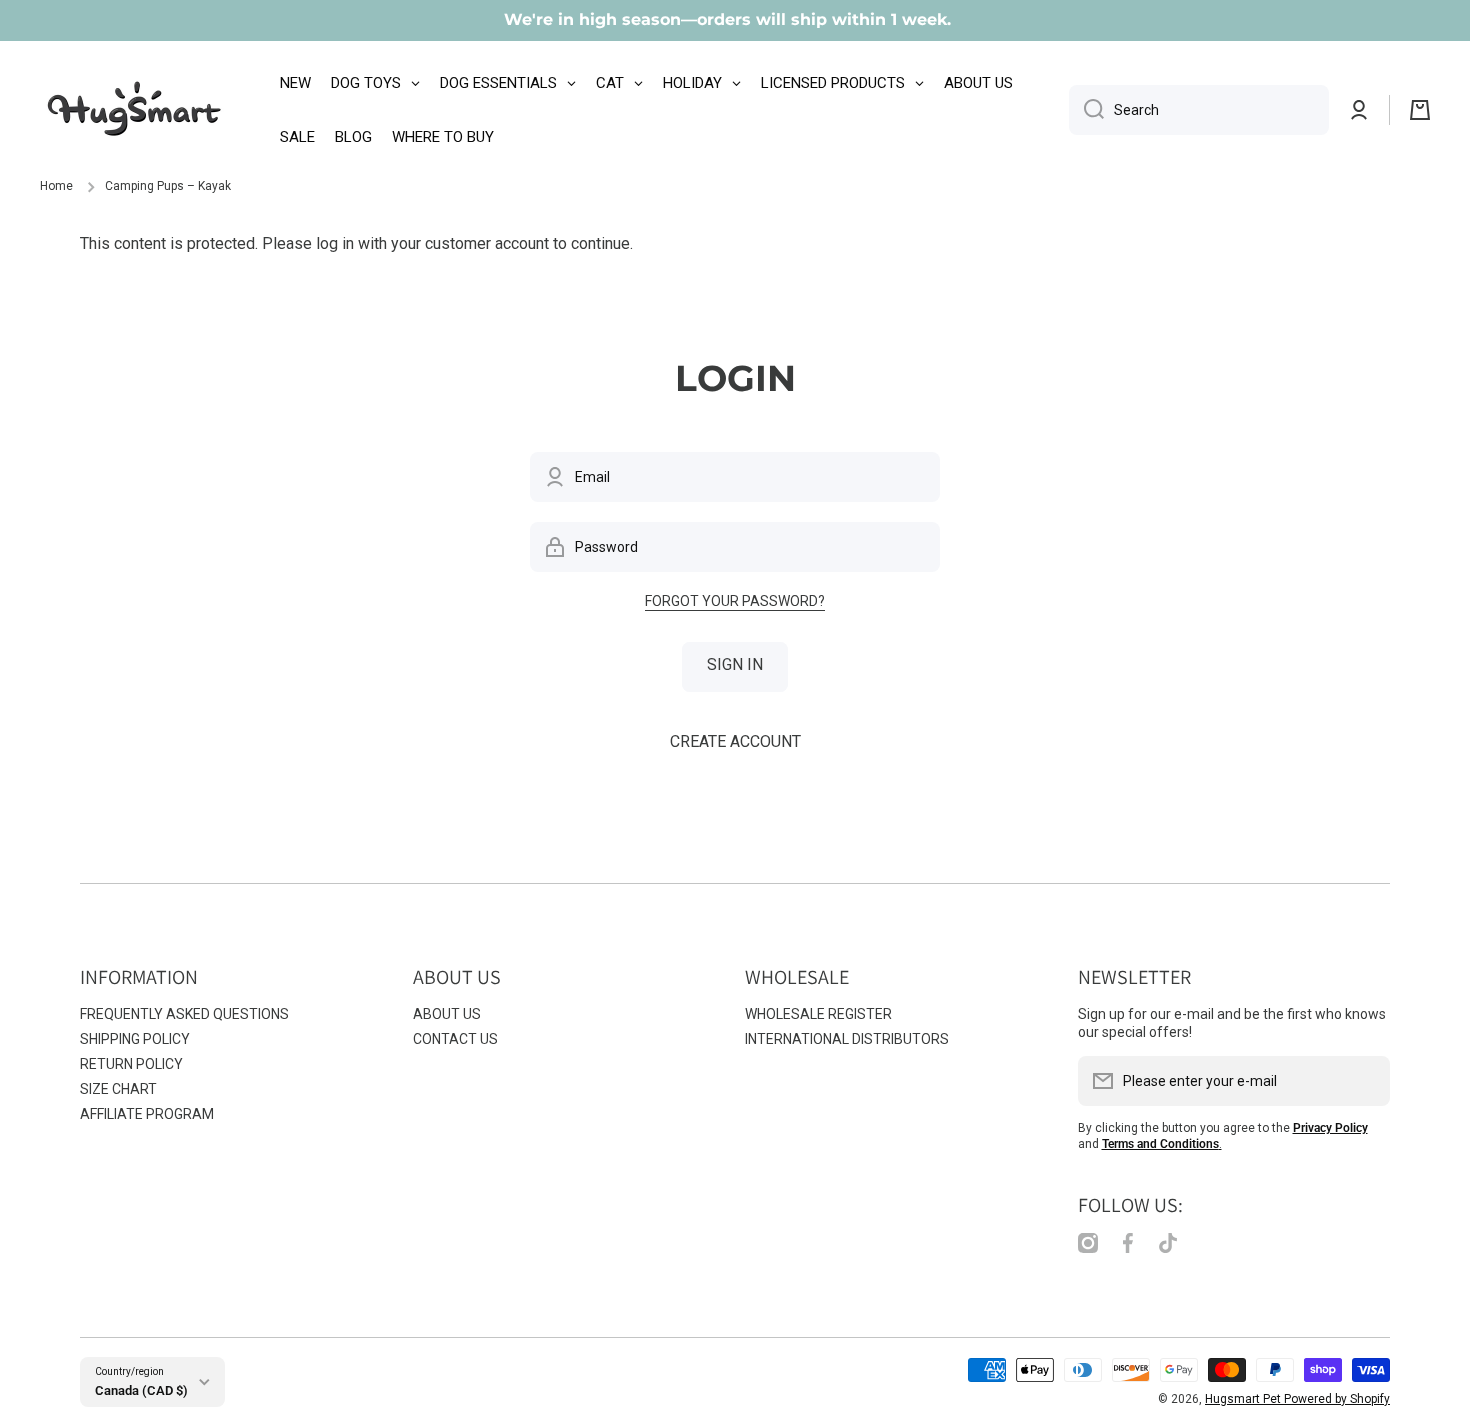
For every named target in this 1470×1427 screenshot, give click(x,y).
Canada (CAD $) (141, 1390)
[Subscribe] (1365, 1081)
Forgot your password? (735, 601)
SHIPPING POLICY (135, 1039)
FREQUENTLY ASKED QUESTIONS (184, 1014)
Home (56, 186)
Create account (735, 741)
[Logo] (135, 110)
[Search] (1086, 110)
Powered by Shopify (1337, 1399)
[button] (1420, 110)
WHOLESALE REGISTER (818, 1014)
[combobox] (1199, 110)
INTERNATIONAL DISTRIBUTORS (847, 1039)
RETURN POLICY (131, 1064)
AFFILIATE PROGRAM (147, 1114)
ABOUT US (447, 1014)
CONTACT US (455, 1039)
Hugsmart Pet (1244, 1399)
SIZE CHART (118, 1089)
